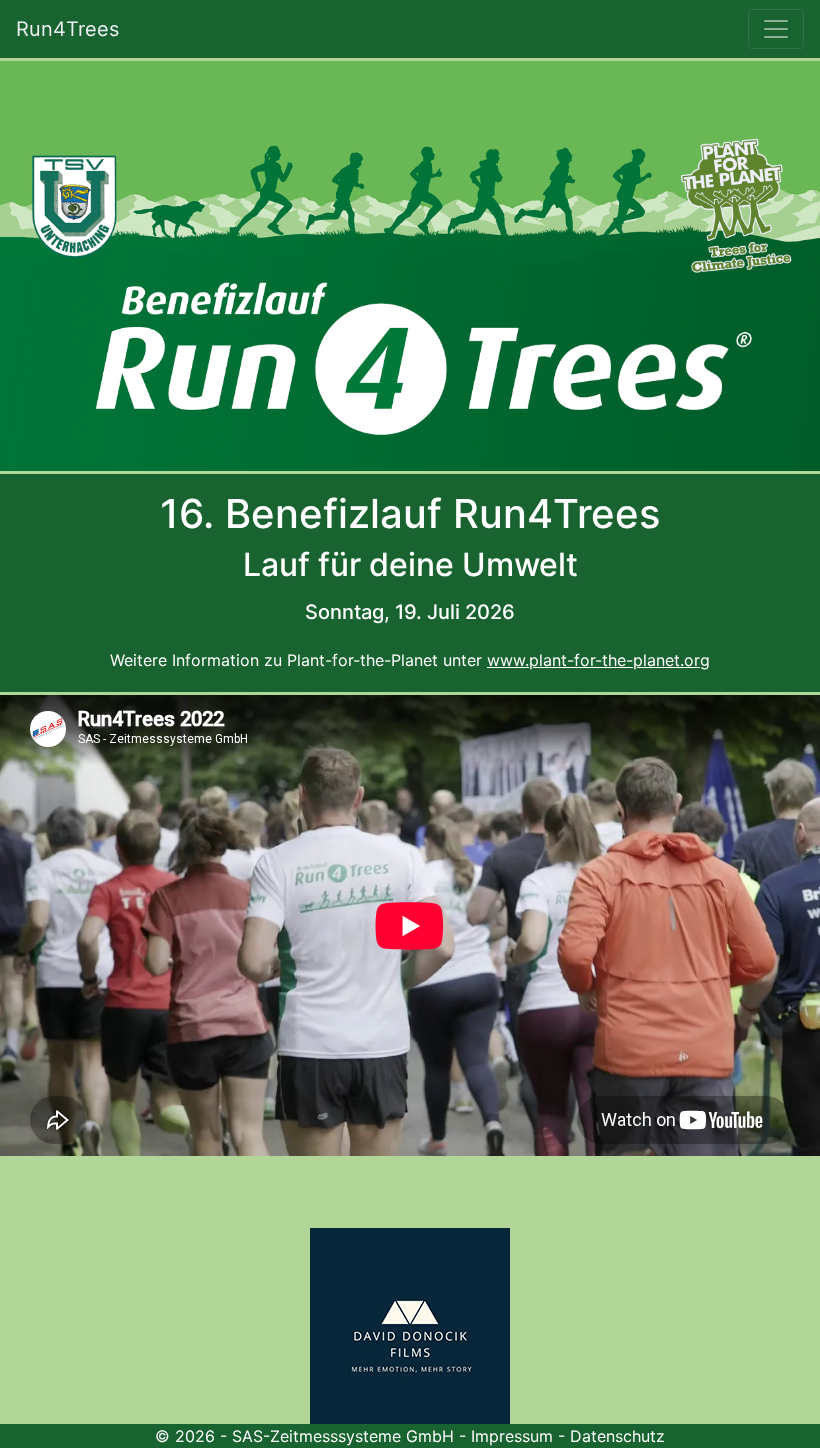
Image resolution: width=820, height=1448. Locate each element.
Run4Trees (67, 29)
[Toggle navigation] (776, 29)
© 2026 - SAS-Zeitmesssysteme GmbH (304, 1436)
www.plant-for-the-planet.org (598, 660)
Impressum (512, 1436)
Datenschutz (617, 1436)
